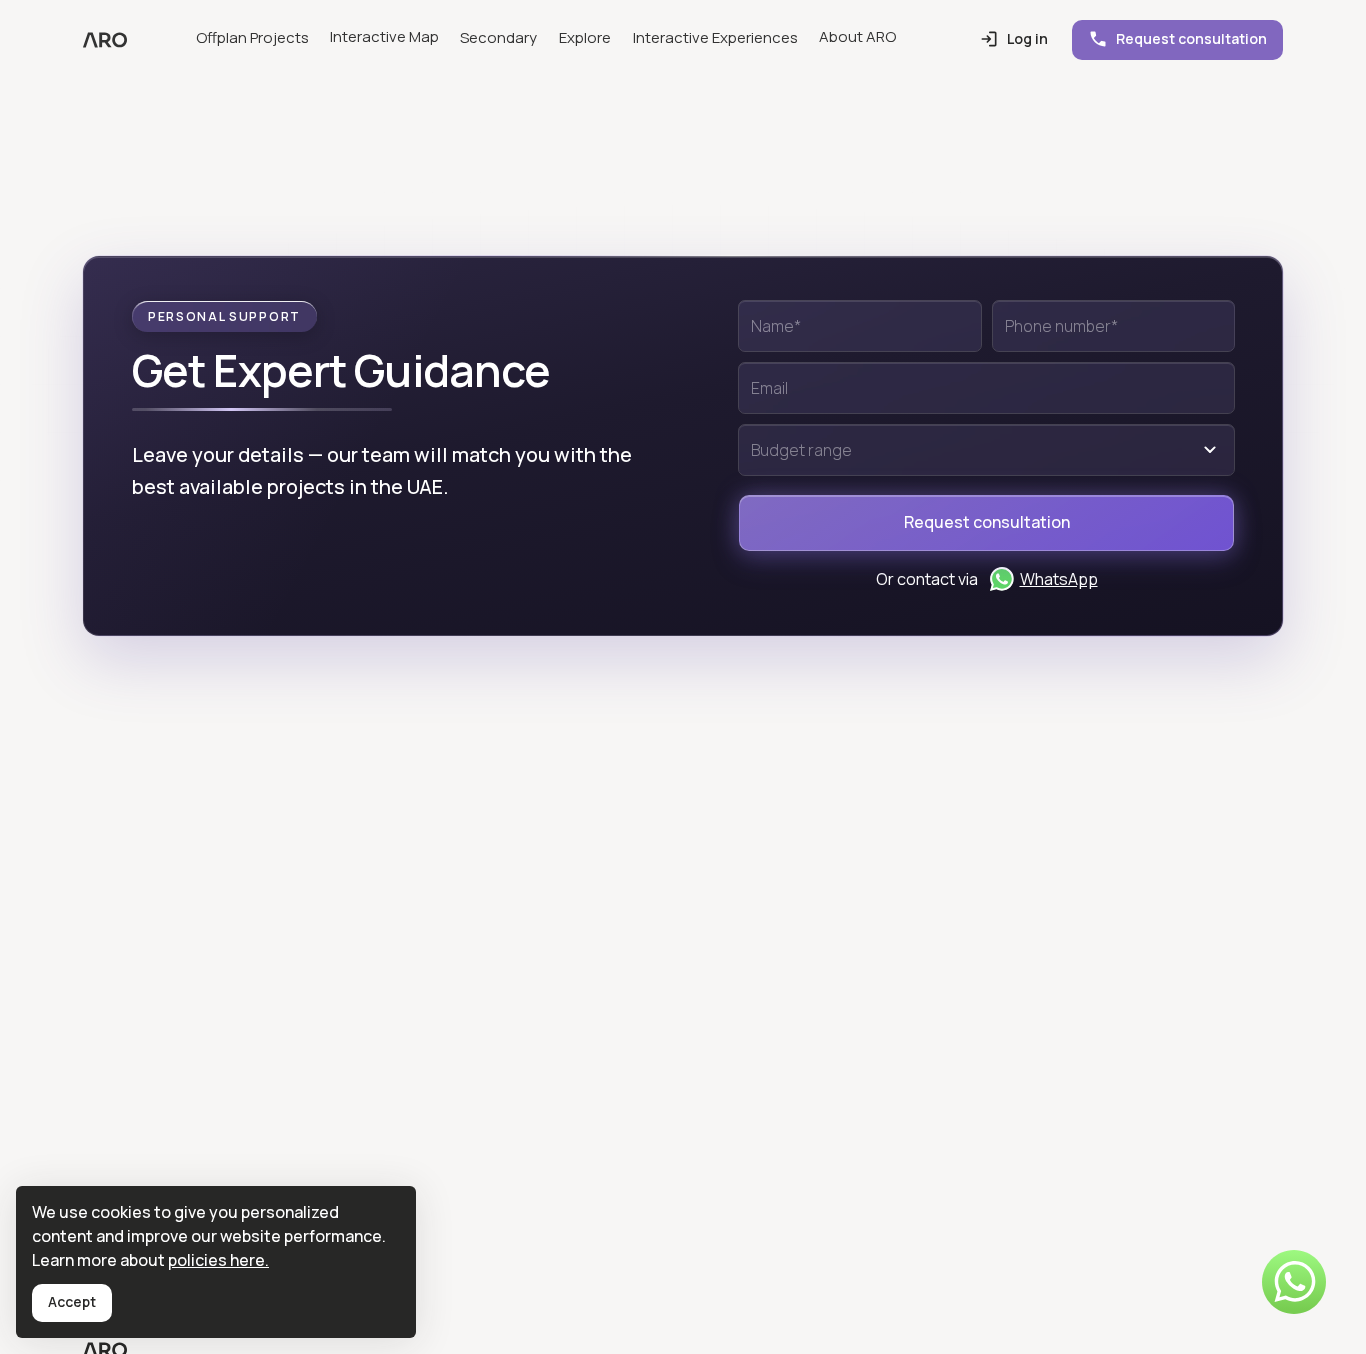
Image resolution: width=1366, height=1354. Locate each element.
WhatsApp (1059, 579)
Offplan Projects (252, 37)
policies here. (218, 1260)
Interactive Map (384, 36)
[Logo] (105, 40)
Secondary (498, 37)
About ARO (857, 36)
